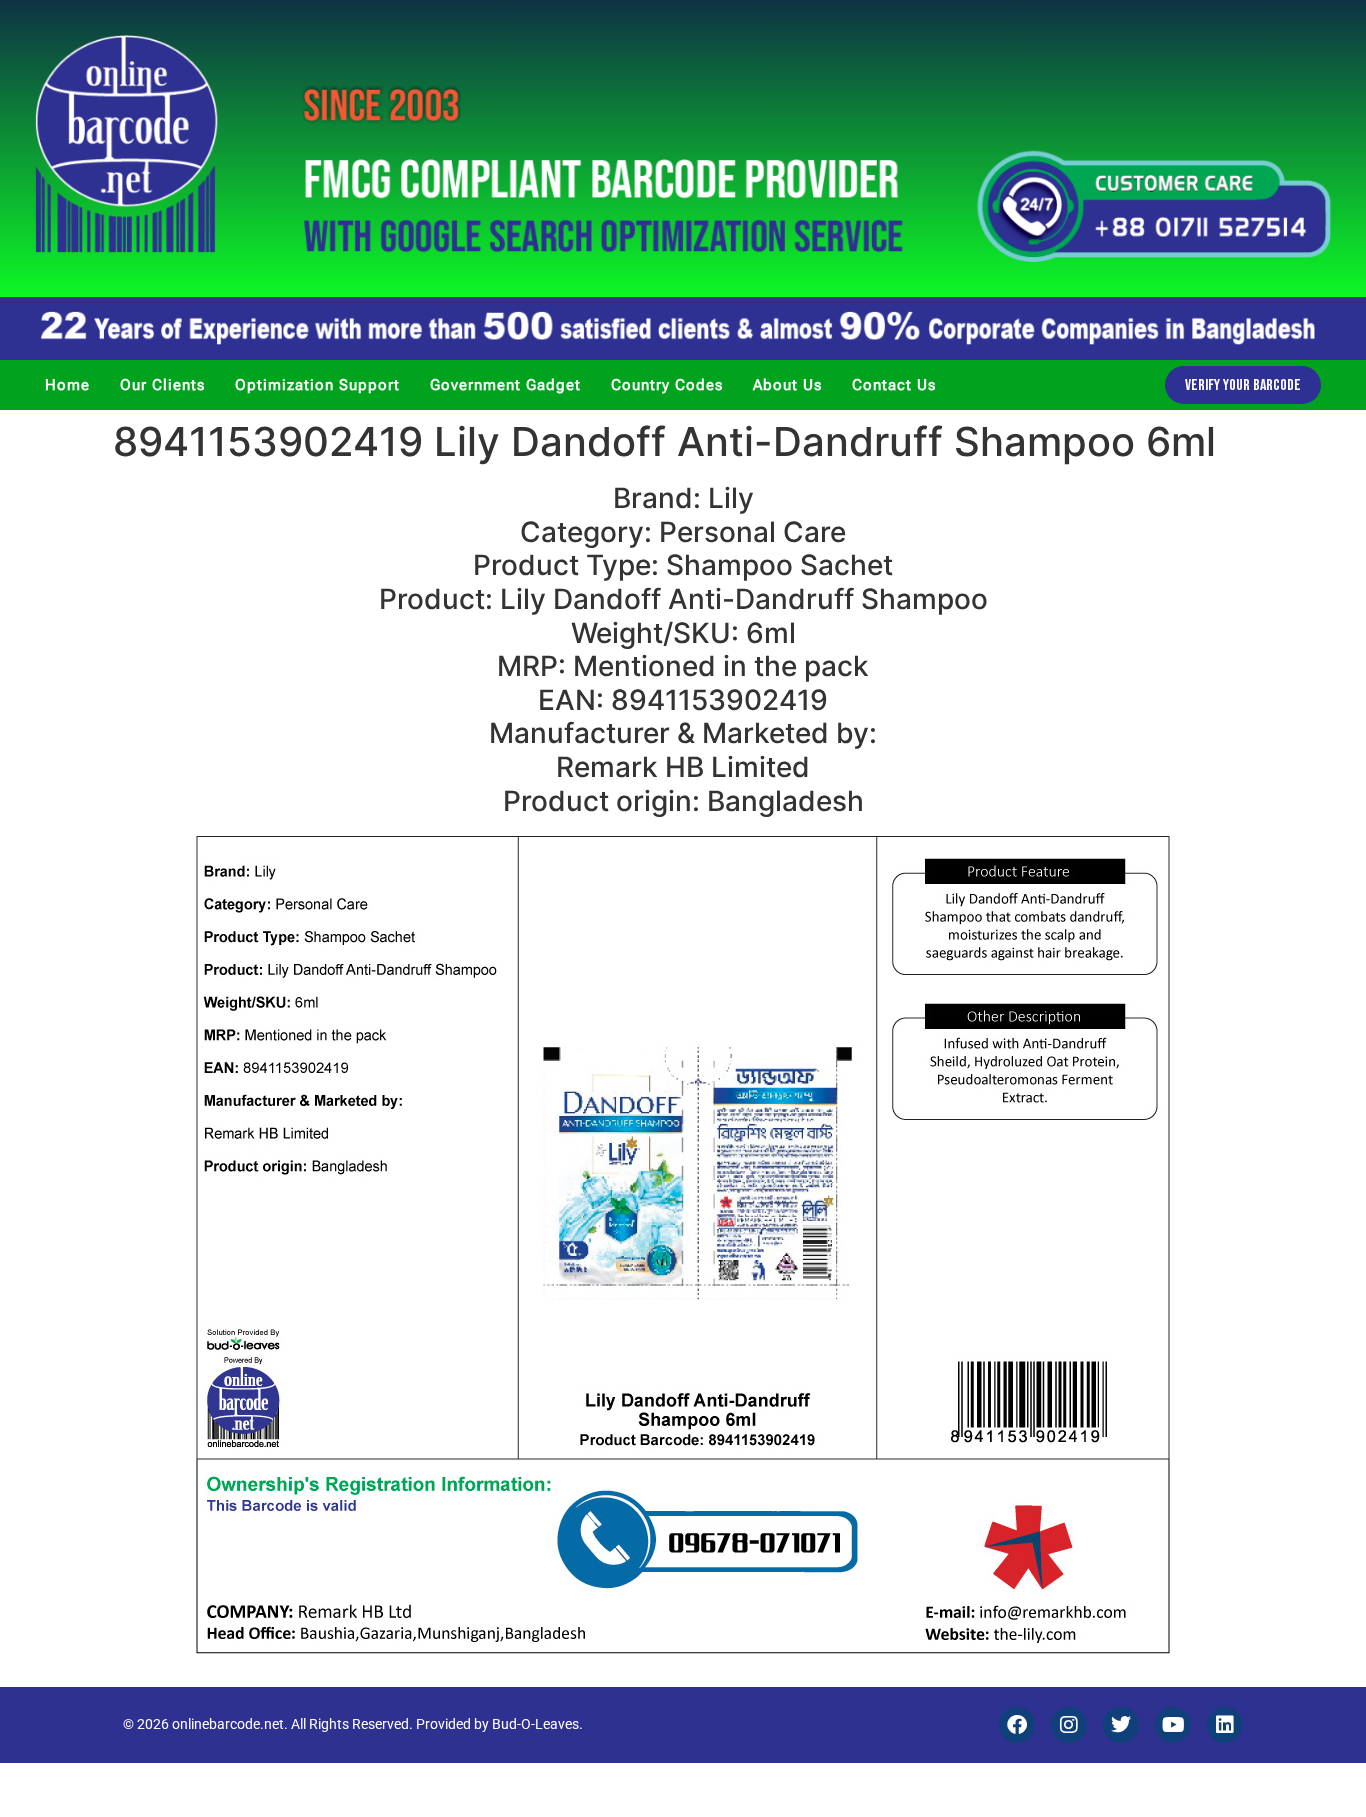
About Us (787, 385)
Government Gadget (505, 385)
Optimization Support (317, 385)
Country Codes (667, 385)
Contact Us (894, 385)
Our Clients (162, 385)
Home (67, 385)
